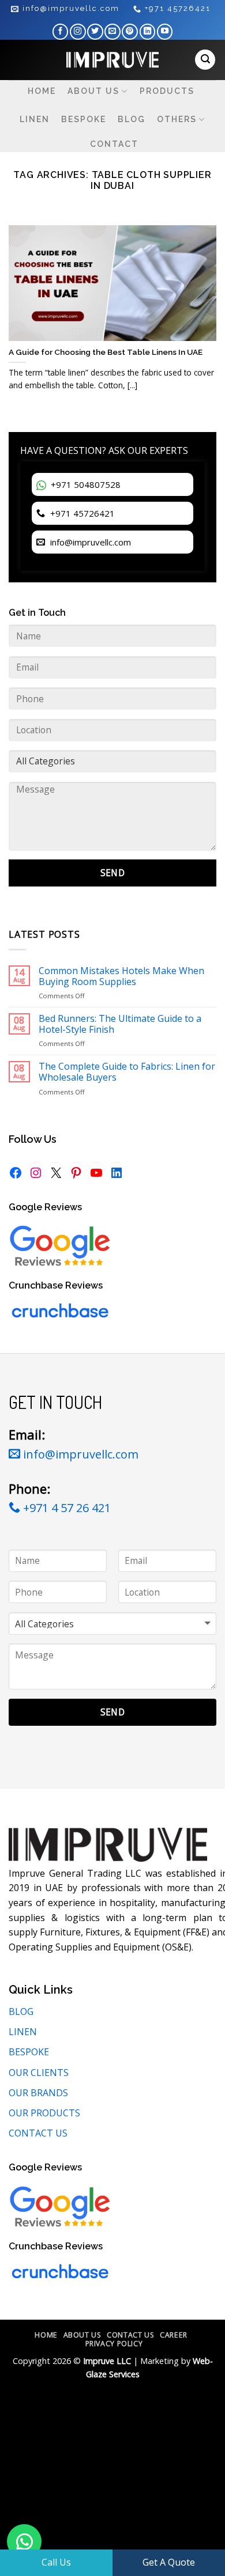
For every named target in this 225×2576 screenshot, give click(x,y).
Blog (132, 119)
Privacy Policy (114, 2344)
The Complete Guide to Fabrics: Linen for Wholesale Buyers (127, 1072)
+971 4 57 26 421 (65, 1508)
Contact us (130, 2335)
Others (177, 119)
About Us (93, 91)
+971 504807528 (85, 484)
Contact (114, 144)
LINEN (23, 2032)
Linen (35, 119)
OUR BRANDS (38, 2093)
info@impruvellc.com (89, 542)
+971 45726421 (81, 513)
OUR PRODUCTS (44, 2113)
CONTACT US (38, 2133)
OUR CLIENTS (39, 2073)
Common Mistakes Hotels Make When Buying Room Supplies (121, 976)
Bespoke (84, 119)
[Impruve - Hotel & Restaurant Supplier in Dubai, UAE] (112, 60)
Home (42, 91)
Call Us (56, 2562)
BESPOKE (29, 2052)
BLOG (21, 2011)
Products (167, 91)
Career (174, 2335)
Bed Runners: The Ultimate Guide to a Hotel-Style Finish (120, 1024)
